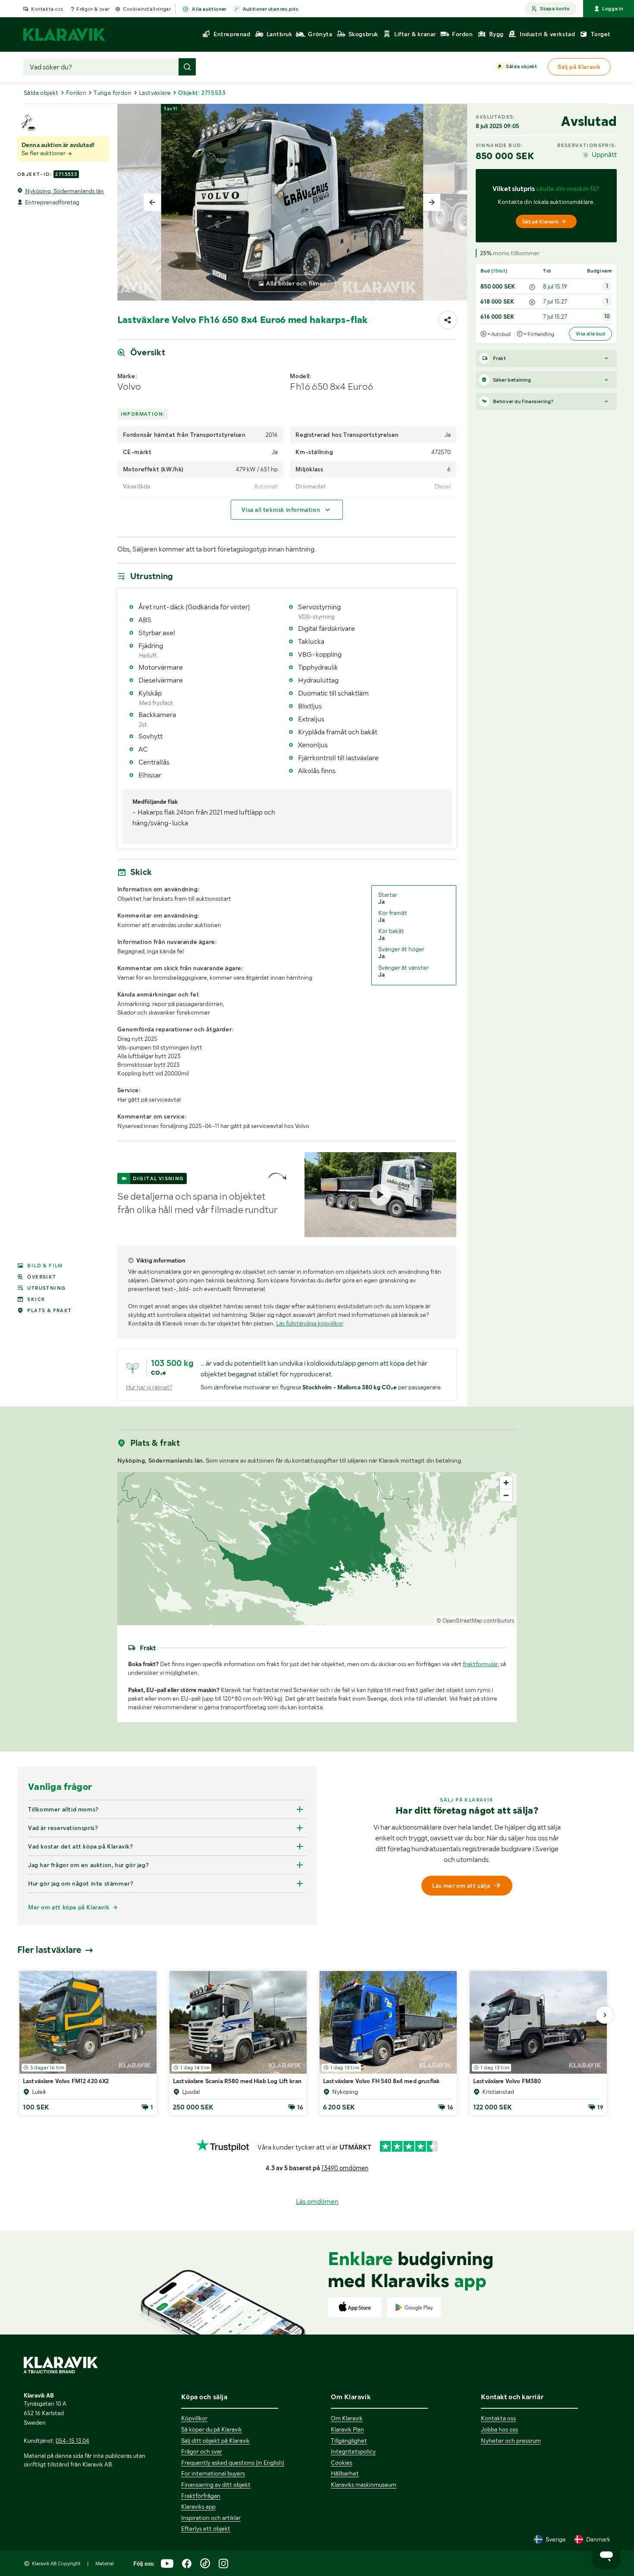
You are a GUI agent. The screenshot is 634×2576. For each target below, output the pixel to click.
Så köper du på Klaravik (212, 2429)
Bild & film (45, 1266)
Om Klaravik (347, 2418)
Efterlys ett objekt (206, 2529)
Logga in (613, 9)
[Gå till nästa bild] (605, 2015)
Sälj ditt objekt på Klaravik (215, 2441)
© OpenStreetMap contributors (475, 1621)
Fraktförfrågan (201, 2496)
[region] (317, 1549)
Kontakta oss (47, 9)
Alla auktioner (209, 9)
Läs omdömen (317, 2202)
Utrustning (46, 1288)
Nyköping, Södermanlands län (64, 191)
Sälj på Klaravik (540, 222)
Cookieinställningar (147, 9)
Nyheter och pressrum (511, 2441)
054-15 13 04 (72, 2441)
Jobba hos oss (499, 2429)
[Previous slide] (152, 202)
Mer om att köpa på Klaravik (69, 1907)
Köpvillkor (194, 2418)
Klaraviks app (198, 2507)
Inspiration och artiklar (211, 2518)
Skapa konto (555, 9)
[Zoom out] (506, 1495)
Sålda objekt (521, 66)
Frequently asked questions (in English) (233, 2463)
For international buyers (213, 2473)
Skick (36, 1299)
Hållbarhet (345, 2473)
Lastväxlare (155, 93)
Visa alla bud (590, 334)
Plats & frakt (49, 1310)
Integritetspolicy (353, 2451)
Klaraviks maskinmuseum (364, 2485)
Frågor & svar (93, 9)
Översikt (42, 1277)
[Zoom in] (506, 1483)
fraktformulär (480, 1664)
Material (105, 2563)
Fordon (76, 93)
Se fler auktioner (44, 153)
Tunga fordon (113, 93)
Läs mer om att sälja (461, 1886)
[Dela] (448, 320)
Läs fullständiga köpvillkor (309, 1323)
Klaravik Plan (347, 2429)
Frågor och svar (202, 2451)
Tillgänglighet (349, 2441)
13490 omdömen (345, 2168)
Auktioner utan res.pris (271, 9)
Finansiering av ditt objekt (216, 2485)
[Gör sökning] (187, 67)
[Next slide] (432, 202)
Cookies (342, 2463)
